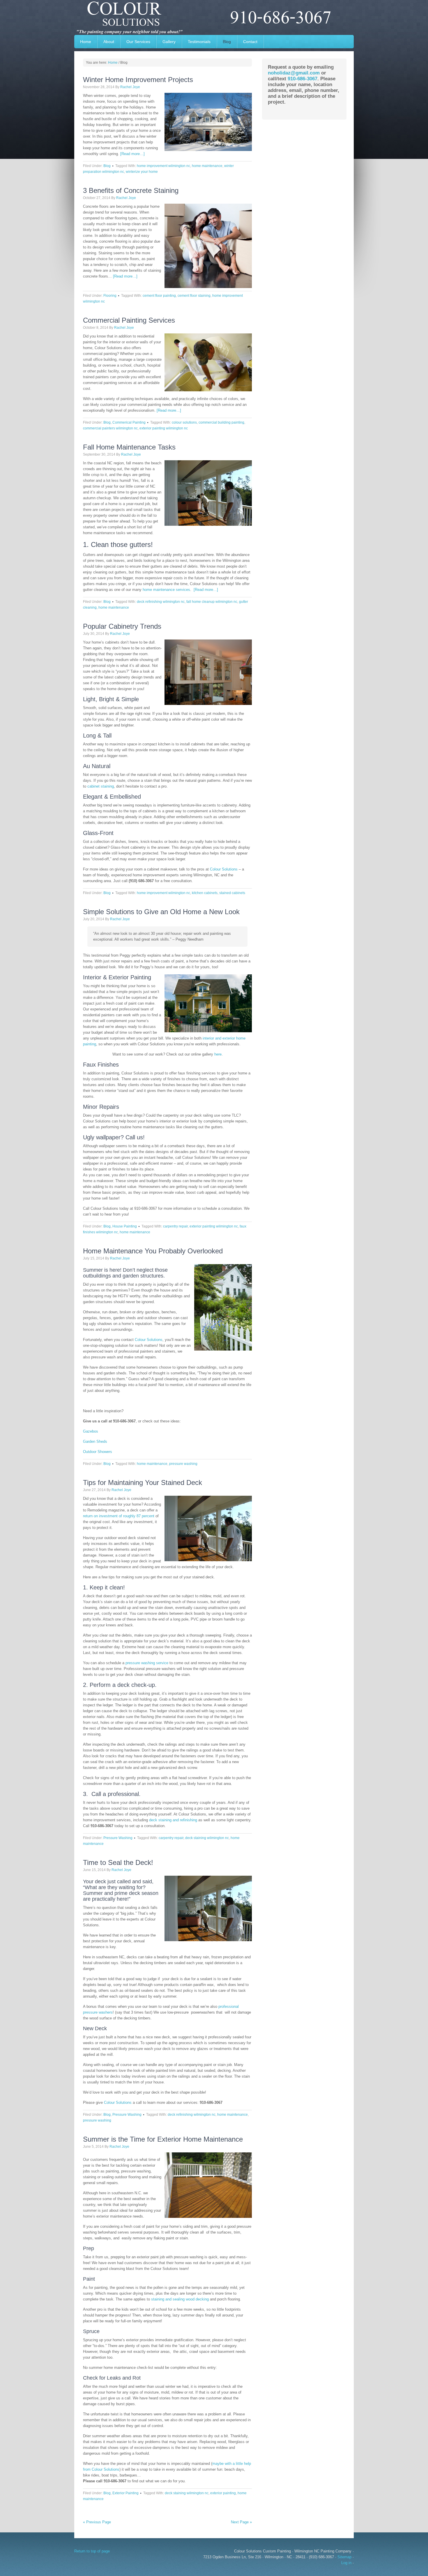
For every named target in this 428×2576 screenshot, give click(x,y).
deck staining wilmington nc (207, 1838)
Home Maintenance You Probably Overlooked (153, 1251)
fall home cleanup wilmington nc (212, 602)
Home (86, 42)
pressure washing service (146, 1663)
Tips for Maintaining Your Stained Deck (143, 1482)
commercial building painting (221, 422)
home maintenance (207, 166)
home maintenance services (166, 590)
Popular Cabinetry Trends (122, 626)
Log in (346, 2563)
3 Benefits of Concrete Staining (131, 190)
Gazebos (91, 1431)
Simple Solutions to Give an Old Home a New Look (161, 912)
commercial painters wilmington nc (110, 428)
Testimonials (199, 42)
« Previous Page (97, 2522)
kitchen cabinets (205, 893)
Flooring (110, 296)
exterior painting (223, 2493)
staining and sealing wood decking (180, 2299)
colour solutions (184, 422)
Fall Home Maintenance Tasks (129, 447)
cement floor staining (194, 296)
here (218, 1054)
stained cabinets (232, 893)
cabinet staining (100, 786)
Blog (227, 42)
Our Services (138, 42)
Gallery (166, 42)
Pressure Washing (118, 1838)
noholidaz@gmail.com (294, 73)
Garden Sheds (95, 1441)
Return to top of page (92, 2551)
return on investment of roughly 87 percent (119, 1516)
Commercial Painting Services (129, 320)
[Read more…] (132, 154)
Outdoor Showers (98, 1452)
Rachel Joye (130, 87)
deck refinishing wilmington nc (161, 602)
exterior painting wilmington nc (164, 428)
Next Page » (241, 2522)
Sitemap (344, 2557)
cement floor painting (159, 296)
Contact (250, 42)
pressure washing (183, 1464)
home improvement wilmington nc (163, 166)
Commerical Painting (129, 422)
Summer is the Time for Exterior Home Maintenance (163, 2139)
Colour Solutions (214, 17)
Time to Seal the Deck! (118, 1862)
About (109, 42)
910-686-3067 (303, 79)
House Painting (125, 1226)
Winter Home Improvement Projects (138, 80)
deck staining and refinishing (173, 1820)
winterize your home (142, 172)
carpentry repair (175, 1226)
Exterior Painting (125, 2493)
